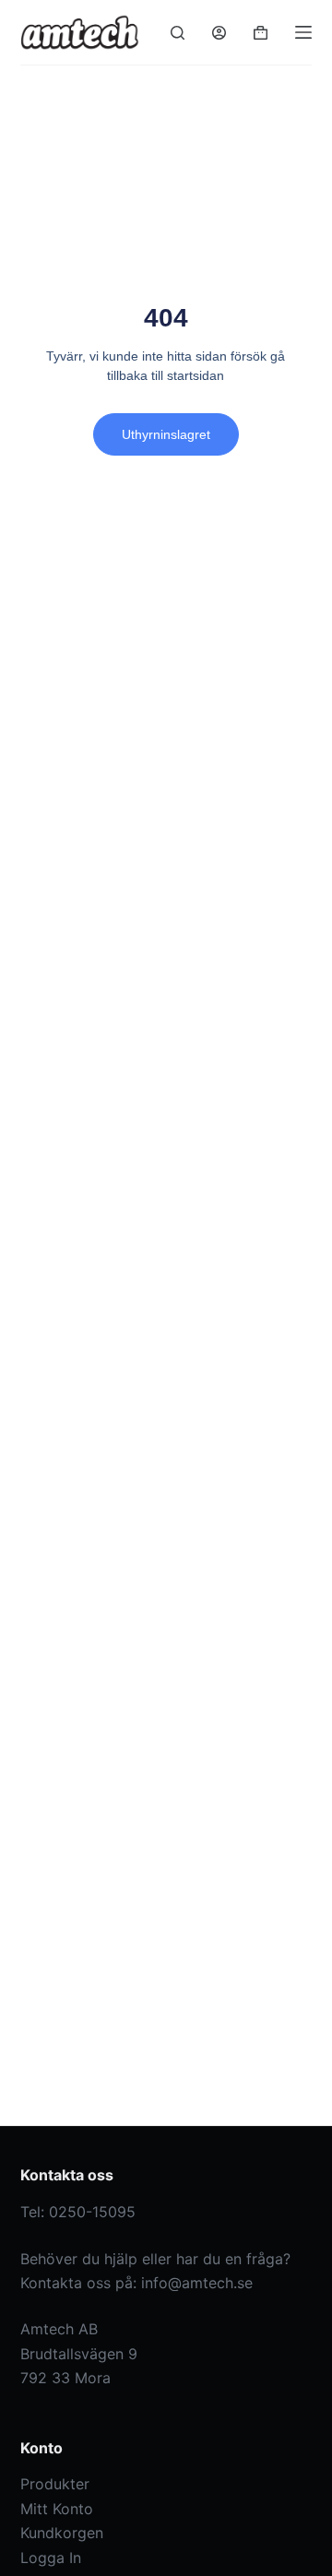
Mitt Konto (57, 2509)
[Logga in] (219, 33)
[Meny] (303, 32)
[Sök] (178, 33)
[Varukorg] (261, 33)
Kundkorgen (62, 2533)
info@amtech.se (197, 2283)
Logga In (51, 2558)
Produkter (55, 2484)
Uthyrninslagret (166, 434)
